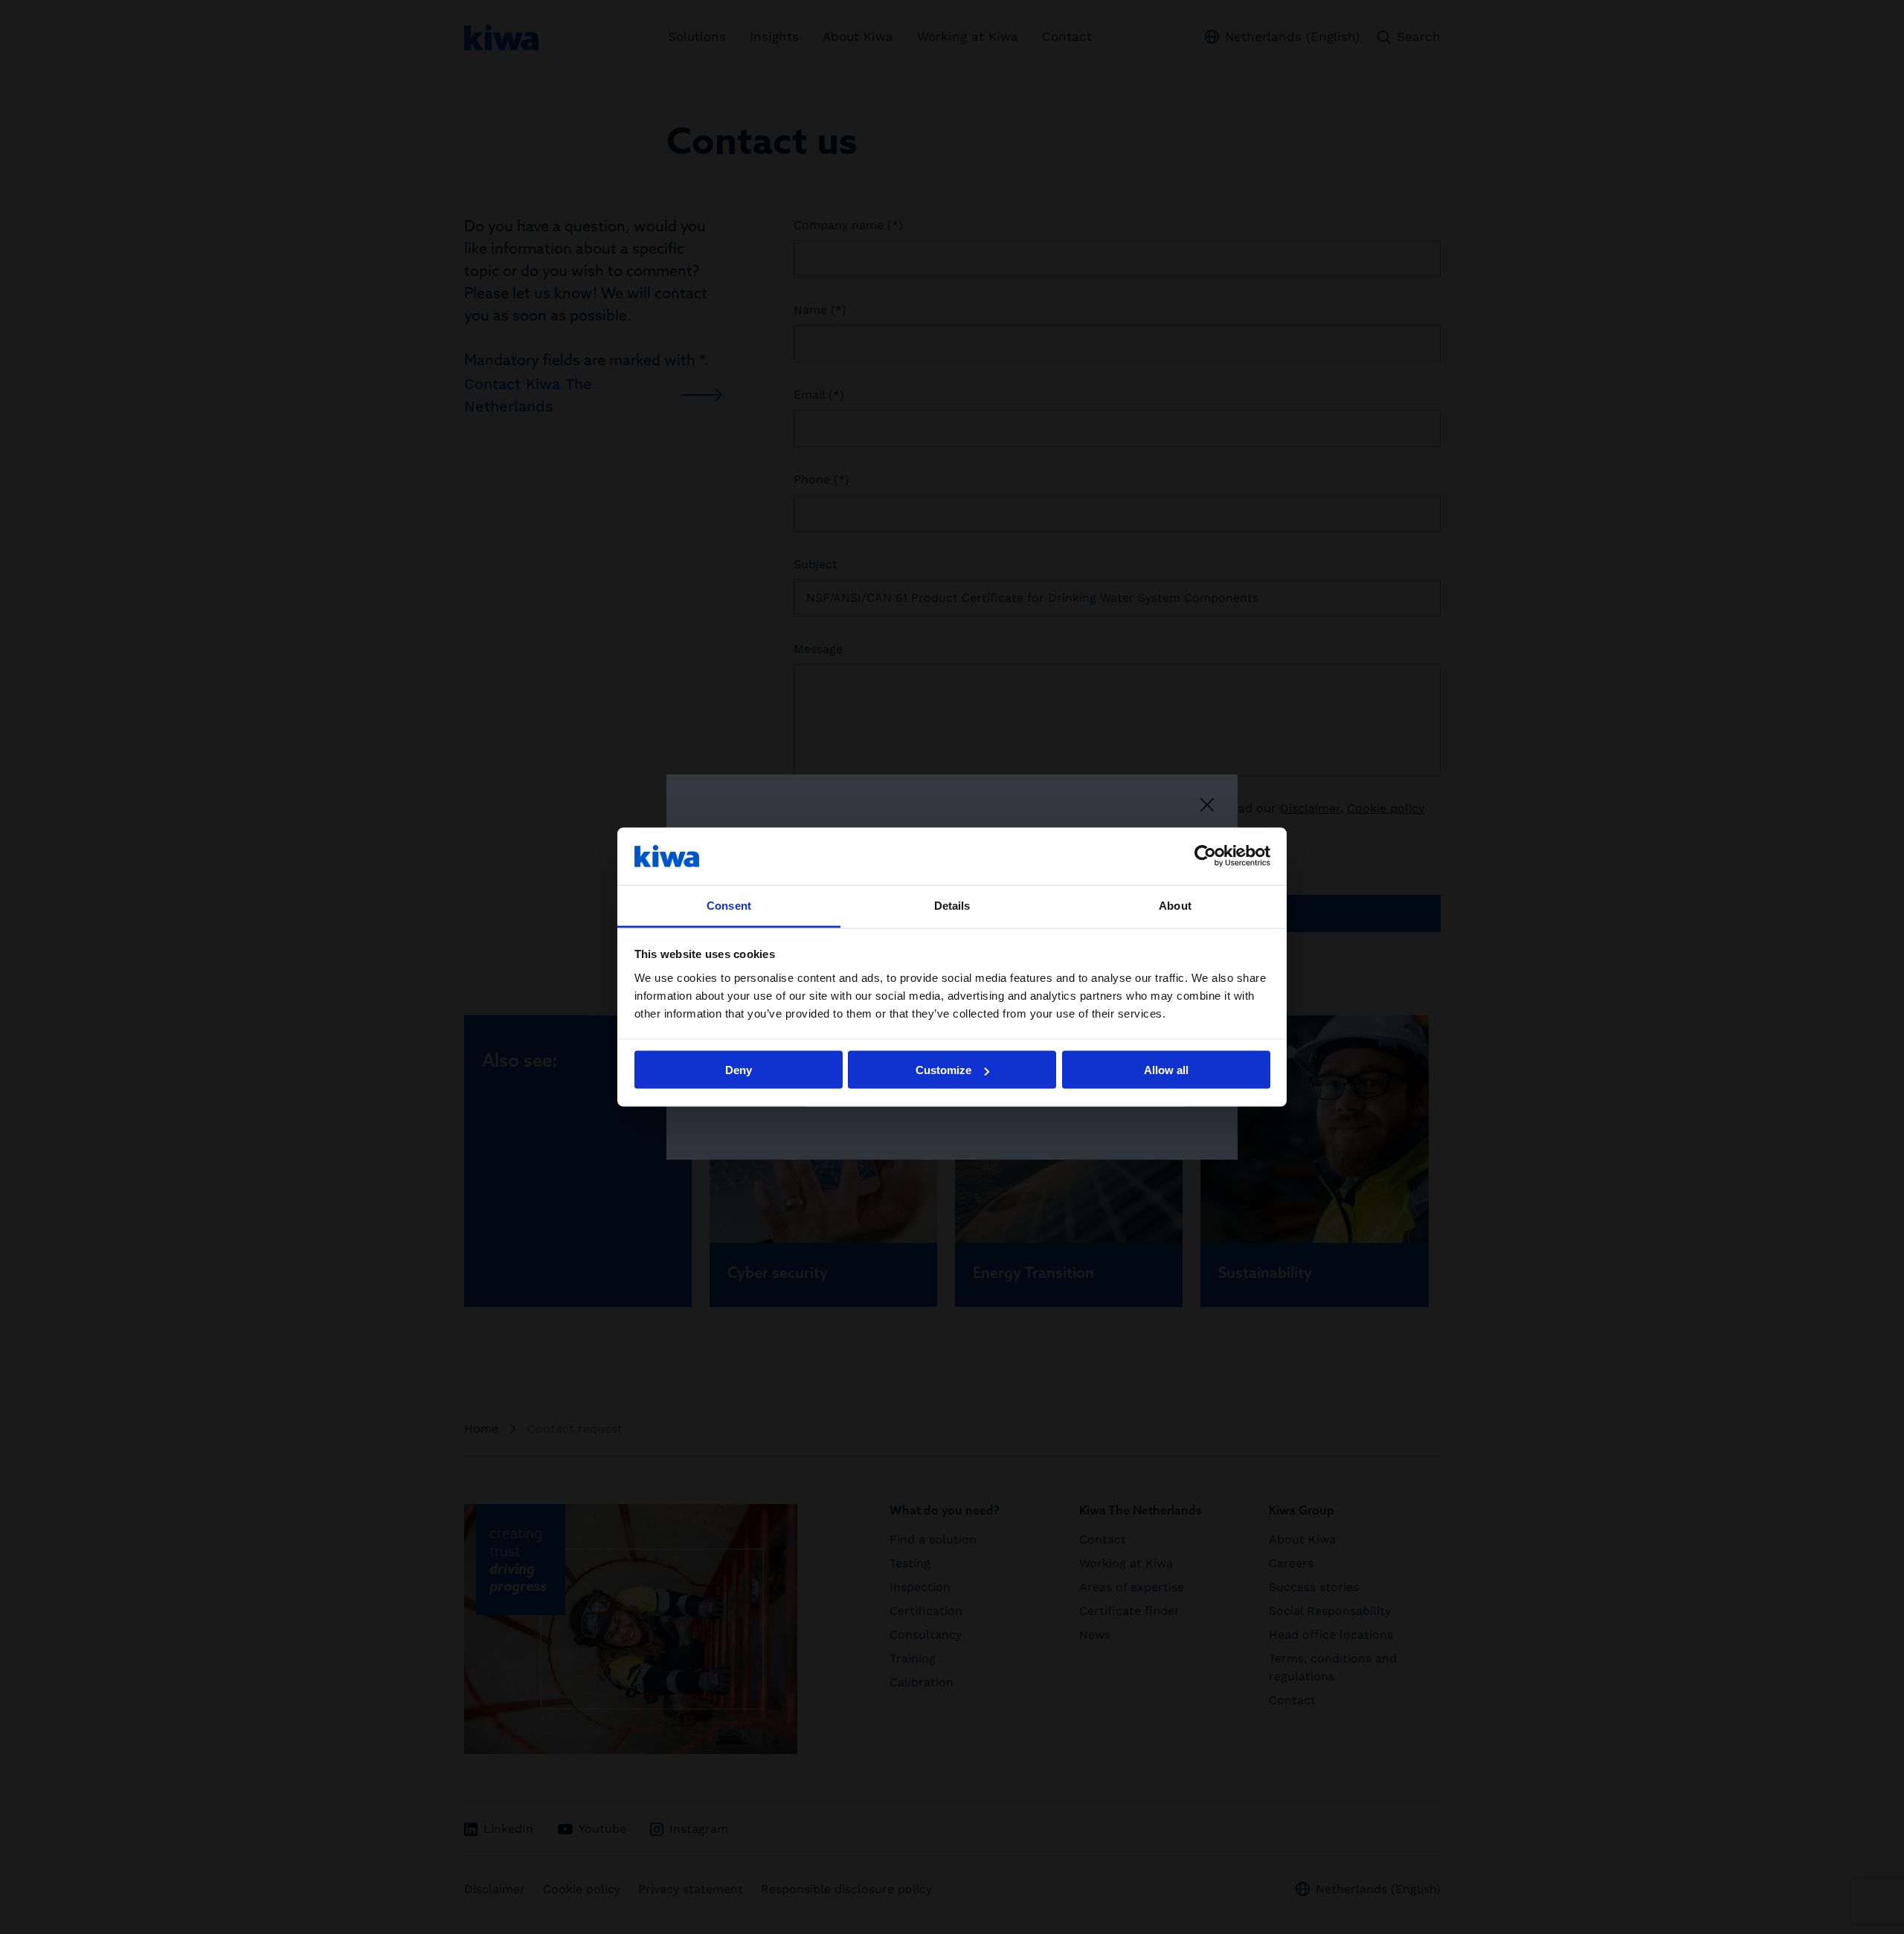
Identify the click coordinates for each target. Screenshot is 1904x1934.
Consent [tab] (729, 905)
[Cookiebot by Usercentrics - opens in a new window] (1205, 856)
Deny (739, 1070)
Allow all (1166, 1070)
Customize (943, 1070)
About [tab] (1175, 905)
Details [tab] (952, 905)
